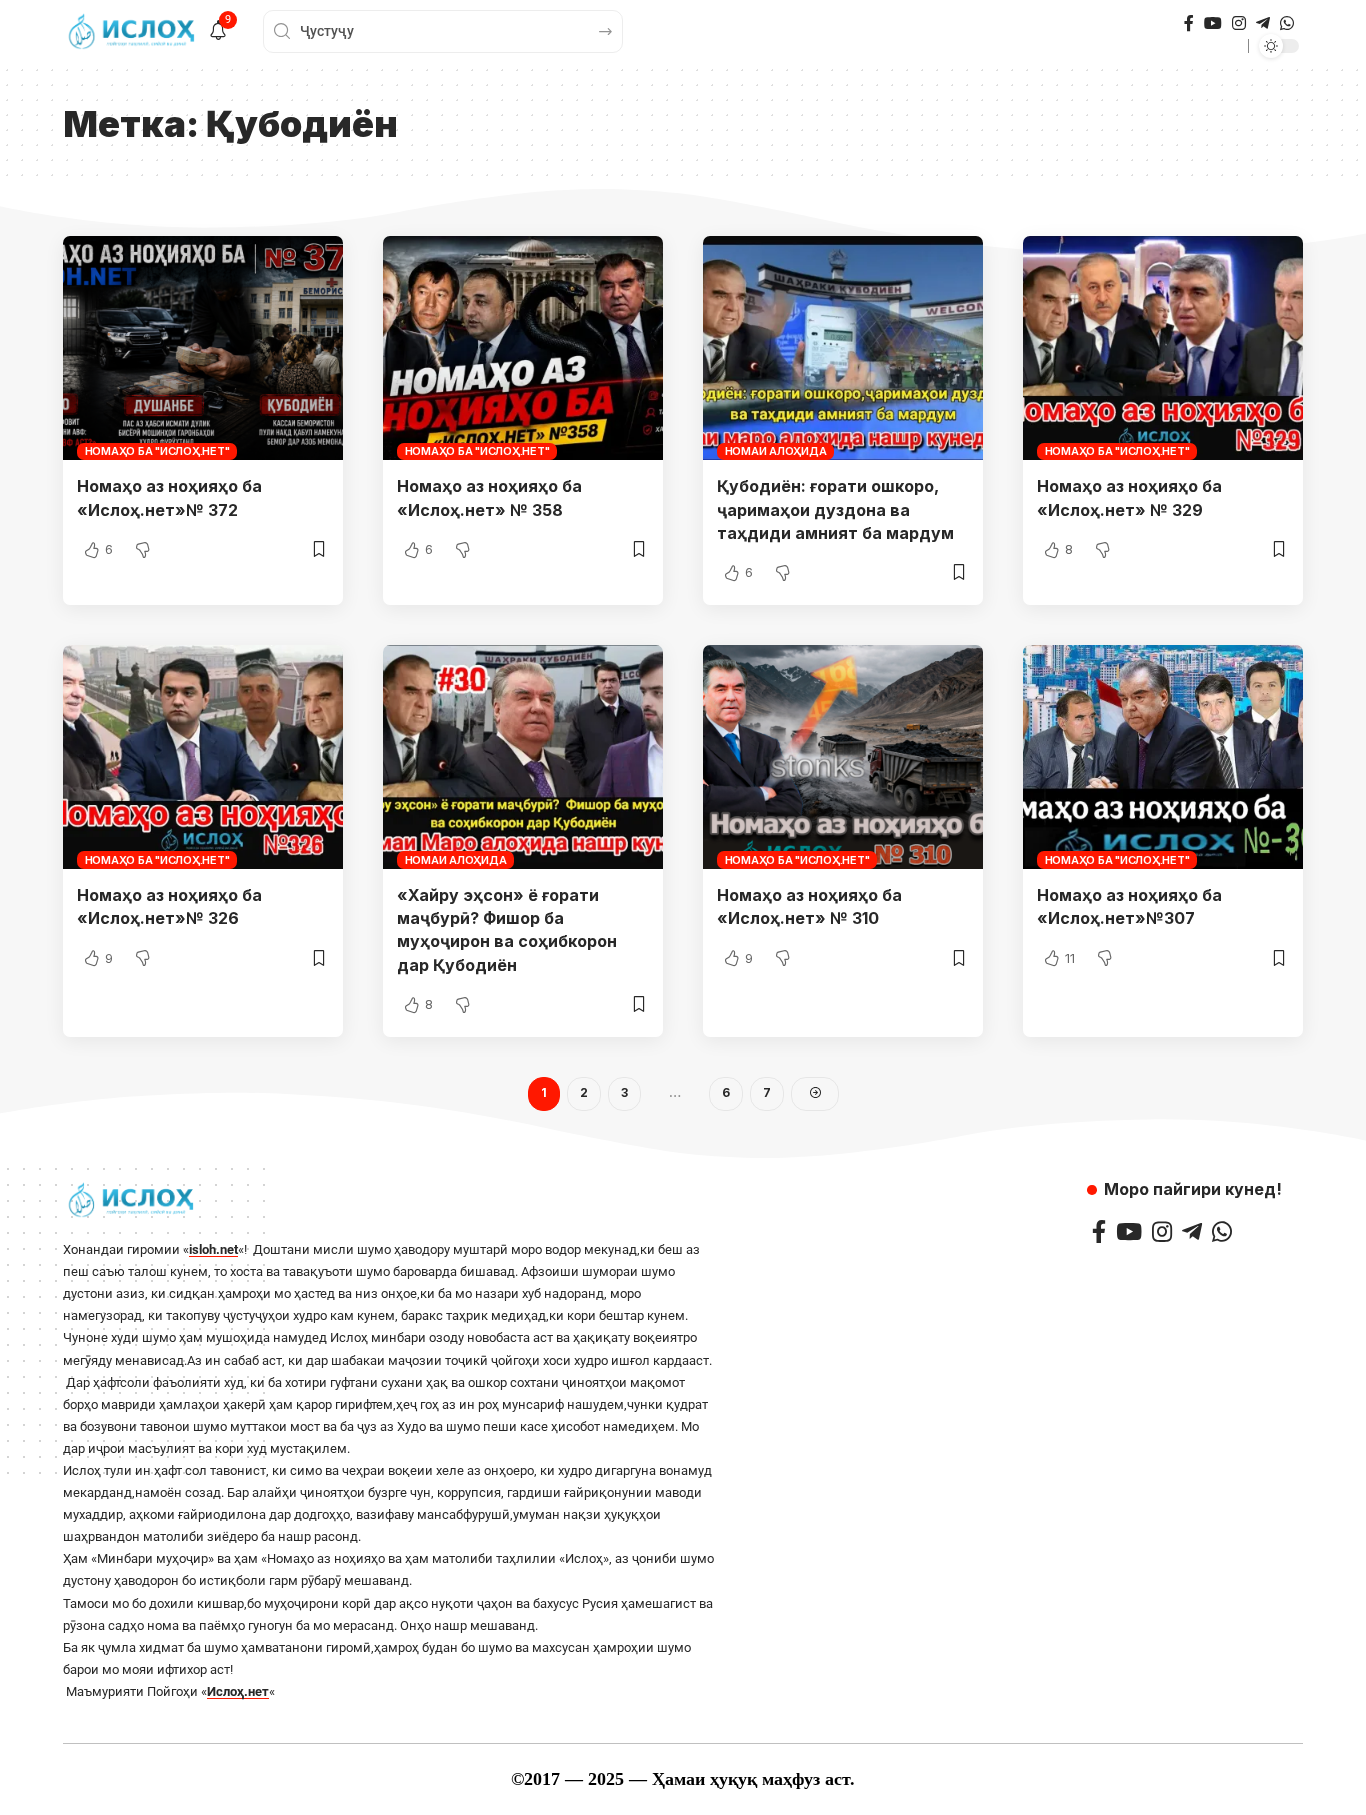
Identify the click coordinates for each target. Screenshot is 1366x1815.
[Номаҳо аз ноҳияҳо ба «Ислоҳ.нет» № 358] (523, 348)
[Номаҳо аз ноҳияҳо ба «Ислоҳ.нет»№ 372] (203, 348)
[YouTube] (1213, 23)
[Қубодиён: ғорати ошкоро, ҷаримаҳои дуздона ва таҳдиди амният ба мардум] (843, 348)
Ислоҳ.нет (238, 1691)
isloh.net (213, 1249)
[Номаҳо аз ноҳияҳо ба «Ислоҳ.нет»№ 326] (203, 757)
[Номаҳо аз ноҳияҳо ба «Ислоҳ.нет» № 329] (1163, 348)
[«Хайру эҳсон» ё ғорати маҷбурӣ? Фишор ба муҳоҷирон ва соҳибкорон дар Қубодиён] (523, 757)
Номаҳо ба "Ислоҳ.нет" (157, 451)
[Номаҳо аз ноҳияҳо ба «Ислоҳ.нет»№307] (1163, 757)
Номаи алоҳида (776, 451)
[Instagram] (1239, 23)
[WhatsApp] (1287, 23)
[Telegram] (1263, 23)
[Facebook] (1189, 23)
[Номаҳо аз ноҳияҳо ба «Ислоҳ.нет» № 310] (843, 757)
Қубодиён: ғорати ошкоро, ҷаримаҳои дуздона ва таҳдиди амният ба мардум (835, 509)
